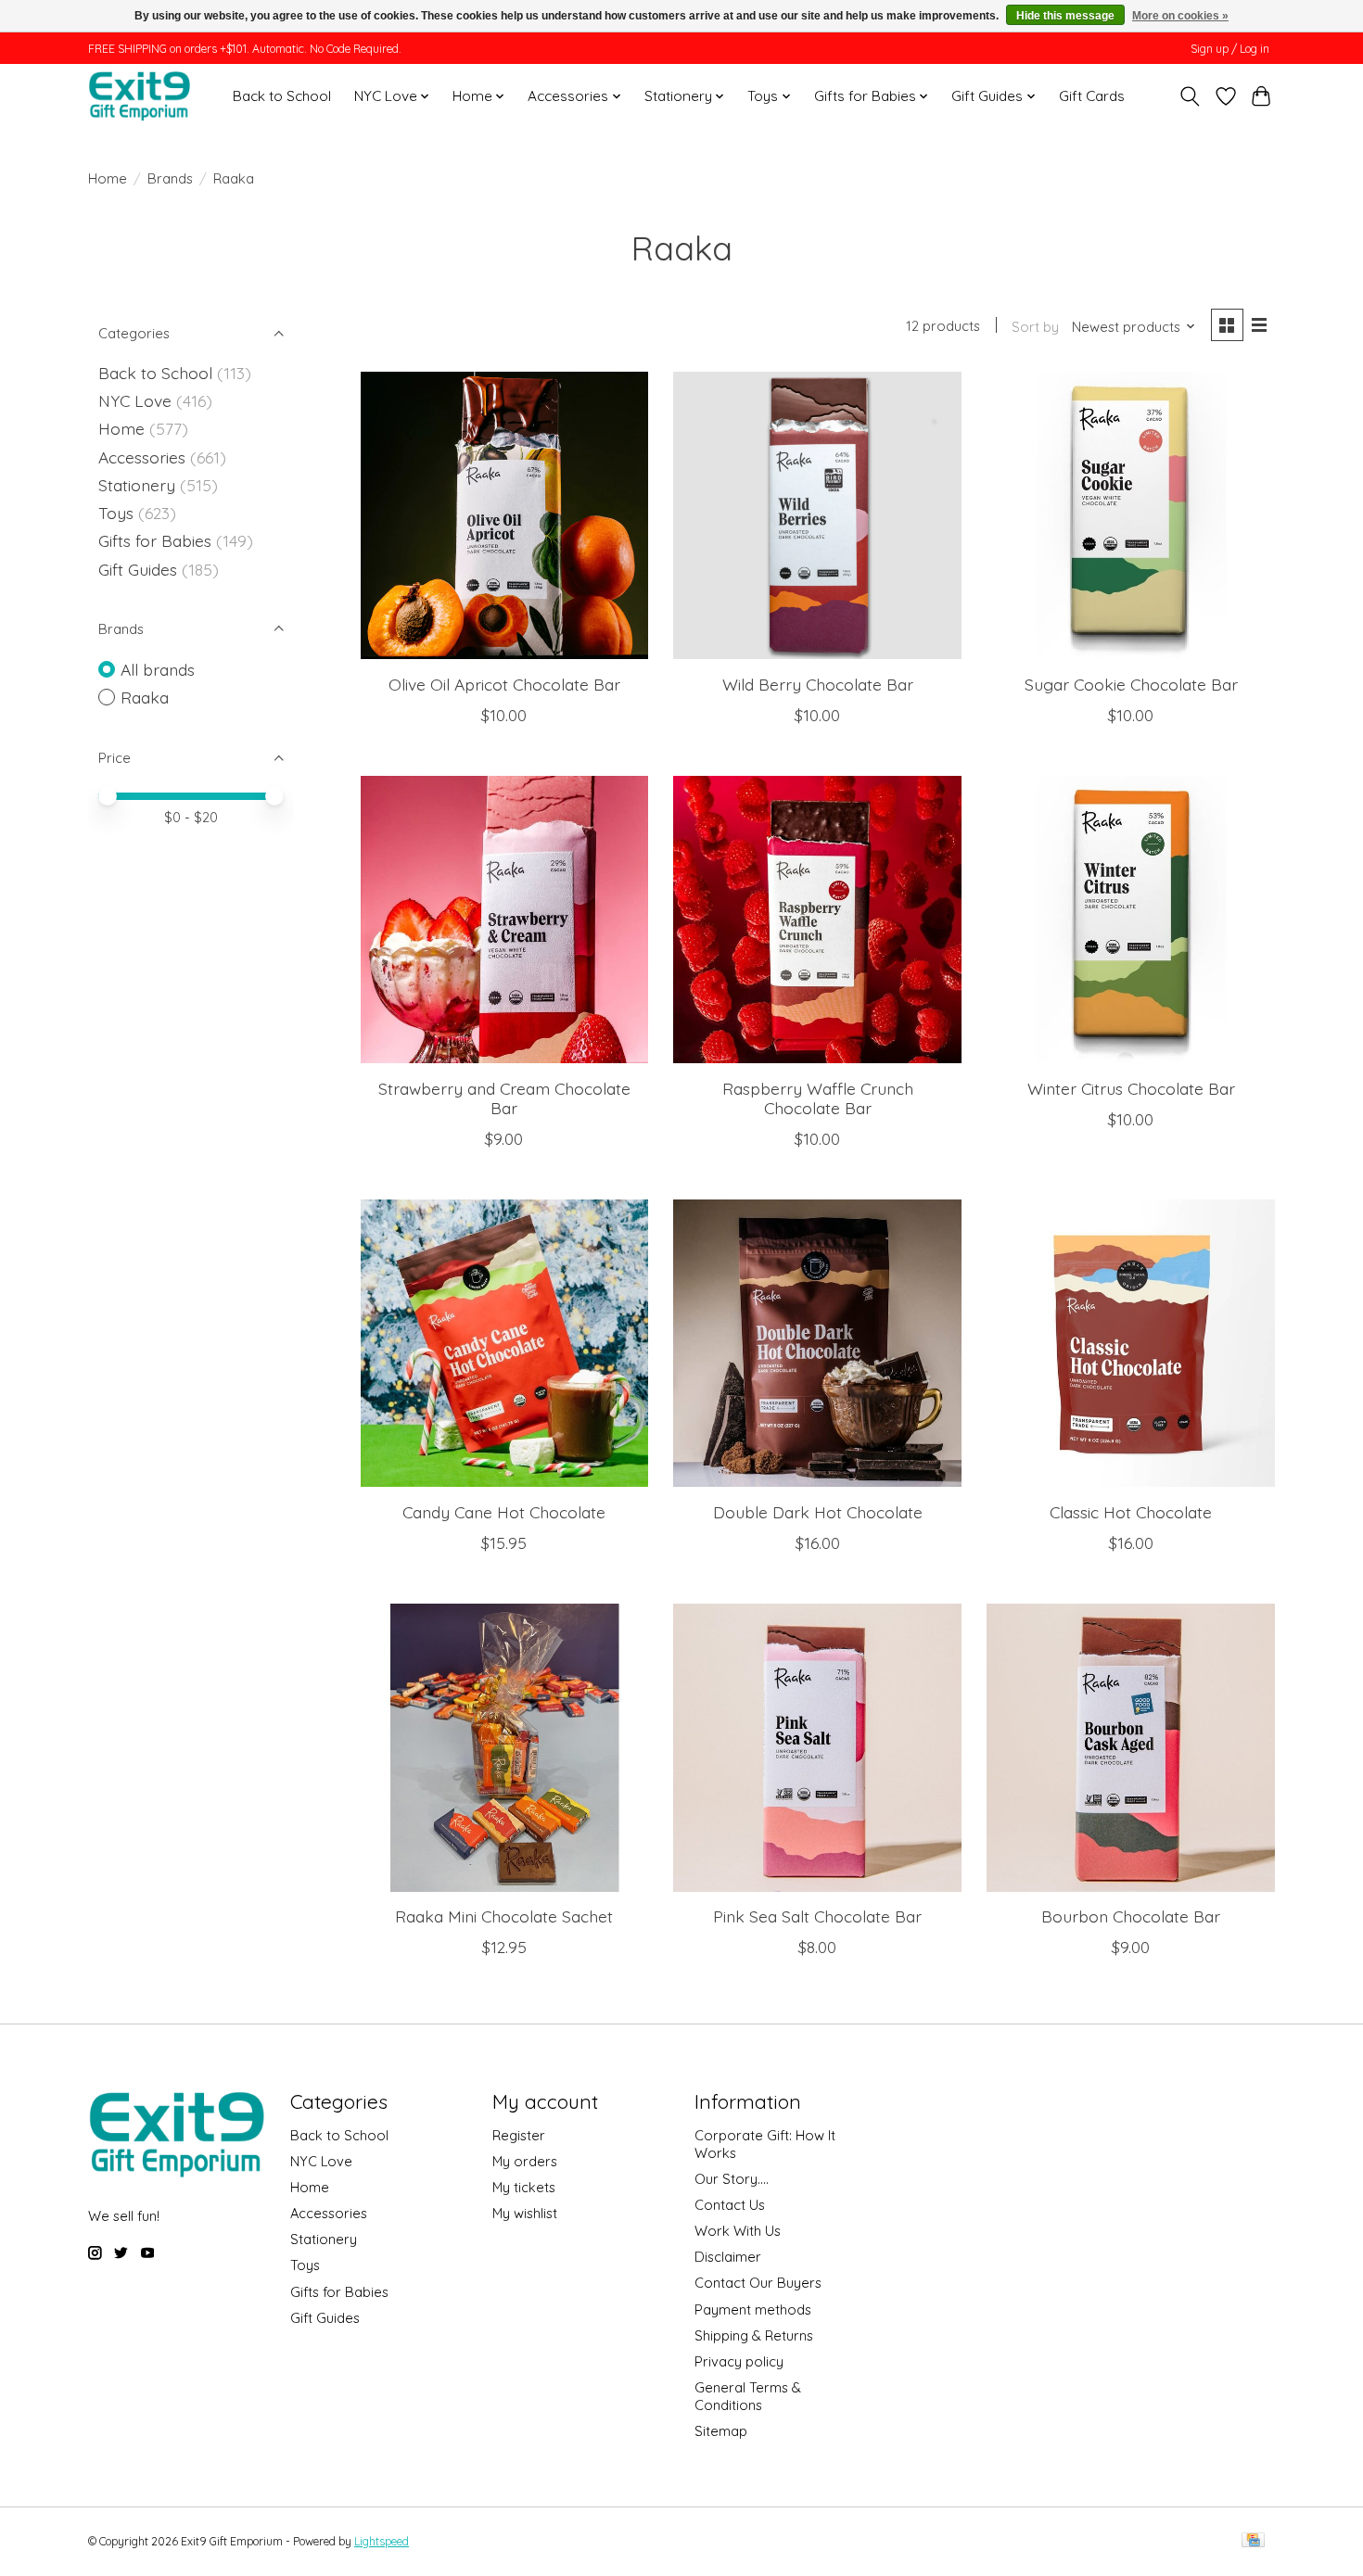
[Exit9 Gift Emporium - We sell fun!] (139, 96)
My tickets (524, 2187)
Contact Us (730, 2205)
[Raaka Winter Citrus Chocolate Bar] (1130, 920)
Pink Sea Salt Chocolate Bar (817, 1916)
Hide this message (1065, 16)
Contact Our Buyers (758, 2283)
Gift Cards (1092, 96)
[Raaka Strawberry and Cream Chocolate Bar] (504, 920)
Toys (116, 513)
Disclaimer (728, 2257)
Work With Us (738, 2231)
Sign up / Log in (1230, 49)
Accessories (142, 457)
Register (519, 2135)
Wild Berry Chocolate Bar (818, 684)
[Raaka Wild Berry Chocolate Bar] (817, 515)
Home (108, 178)
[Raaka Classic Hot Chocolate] (1130, 1343)
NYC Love (135, 400)
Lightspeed (382, 2541)
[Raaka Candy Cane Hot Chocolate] (504, 1343)
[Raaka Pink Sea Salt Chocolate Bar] (817, 1747)
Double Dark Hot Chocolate (818, 1512)
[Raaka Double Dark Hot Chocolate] (817, 1343)
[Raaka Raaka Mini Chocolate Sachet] (504, 1747)
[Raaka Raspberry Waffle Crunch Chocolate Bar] (817, 920)
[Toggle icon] (1190, 96)
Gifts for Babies (155, 540)
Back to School (282, 96)
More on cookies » (1180, 16)
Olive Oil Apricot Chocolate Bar (504, 684)
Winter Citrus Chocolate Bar (1131, 1088)
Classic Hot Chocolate (1131, 1512)
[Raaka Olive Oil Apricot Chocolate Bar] (504, 515)
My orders (525, 2161)
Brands (170, 178)
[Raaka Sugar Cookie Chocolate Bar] (1130, 515)
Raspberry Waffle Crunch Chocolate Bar (818, 1098)
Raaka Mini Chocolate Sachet (504, 1916)
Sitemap (721, 2431)
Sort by (1035, 327)
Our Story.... (732, 2179)
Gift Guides (138, 569)
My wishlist (525, 2213)
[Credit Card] (1253, 2541)
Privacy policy (739, 2361)
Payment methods (753, 2310)
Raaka (145, 697)
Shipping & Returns (754, 2335)
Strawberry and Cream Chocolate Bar (504, 1098)
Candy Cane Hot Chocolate (504, 1512)
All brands (158, 669)
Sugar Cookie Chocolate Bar (1131, 684)
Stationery (137, 485)
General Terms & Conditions (748, 2396)
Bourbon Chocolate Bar (1131, 1916)
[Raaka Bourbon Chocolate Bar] (1130, 1747)
